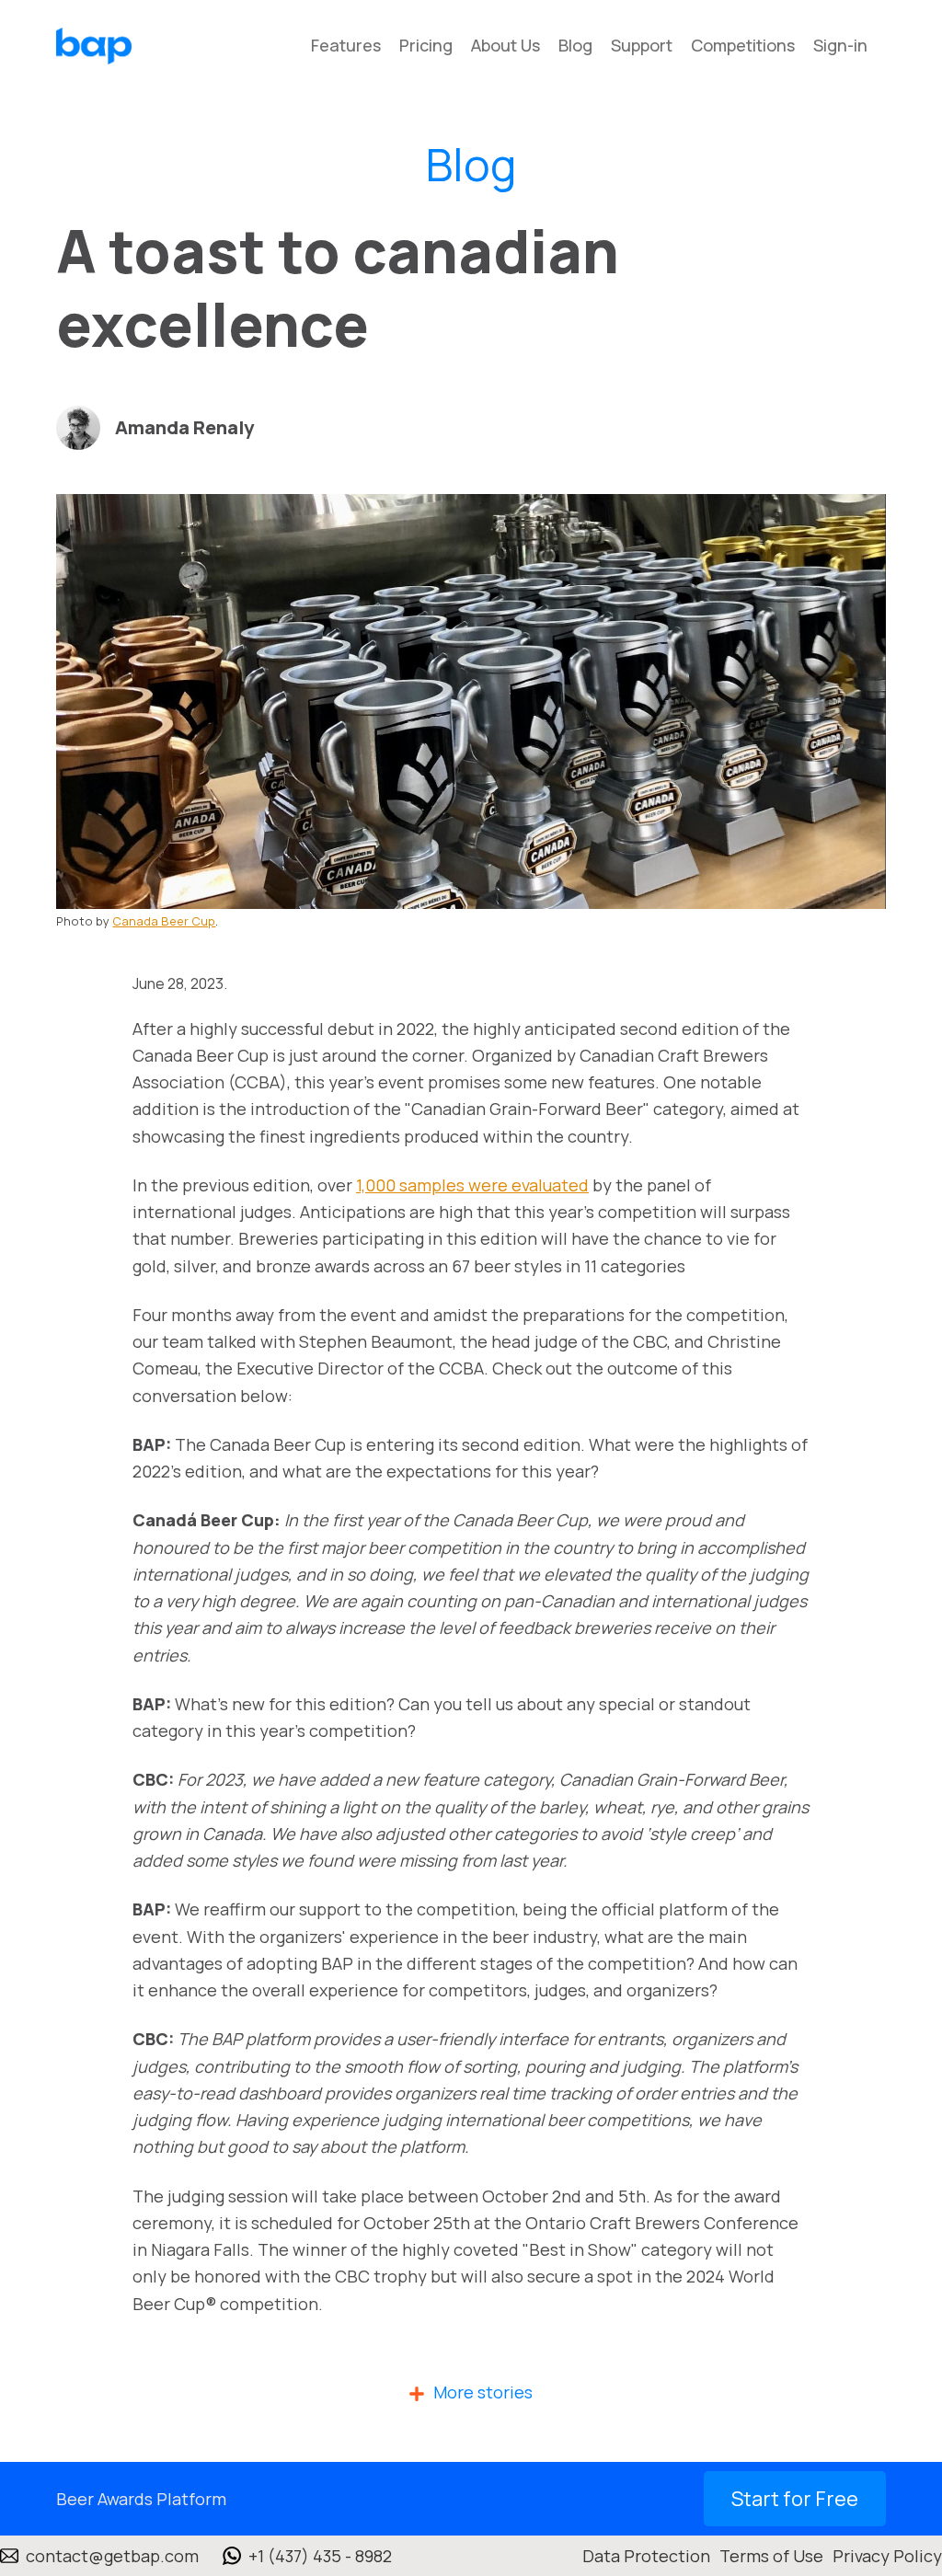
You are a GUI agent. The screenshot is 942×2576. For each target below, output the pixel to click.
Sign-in (840, 45)
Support (642, 45)
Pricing (426, 45)
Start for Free (795, 2499)
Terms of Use (771, 2556)
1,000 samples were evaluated (472, 1185)
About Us (505, 45)
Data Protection (646, 2556)
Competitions (743, 45)
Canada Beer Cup (164, 921)
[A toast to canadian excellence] (471, 701)
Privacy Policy (887, 2556)
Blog (575, 45)
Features (346, 45)
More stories (483, 2392)
